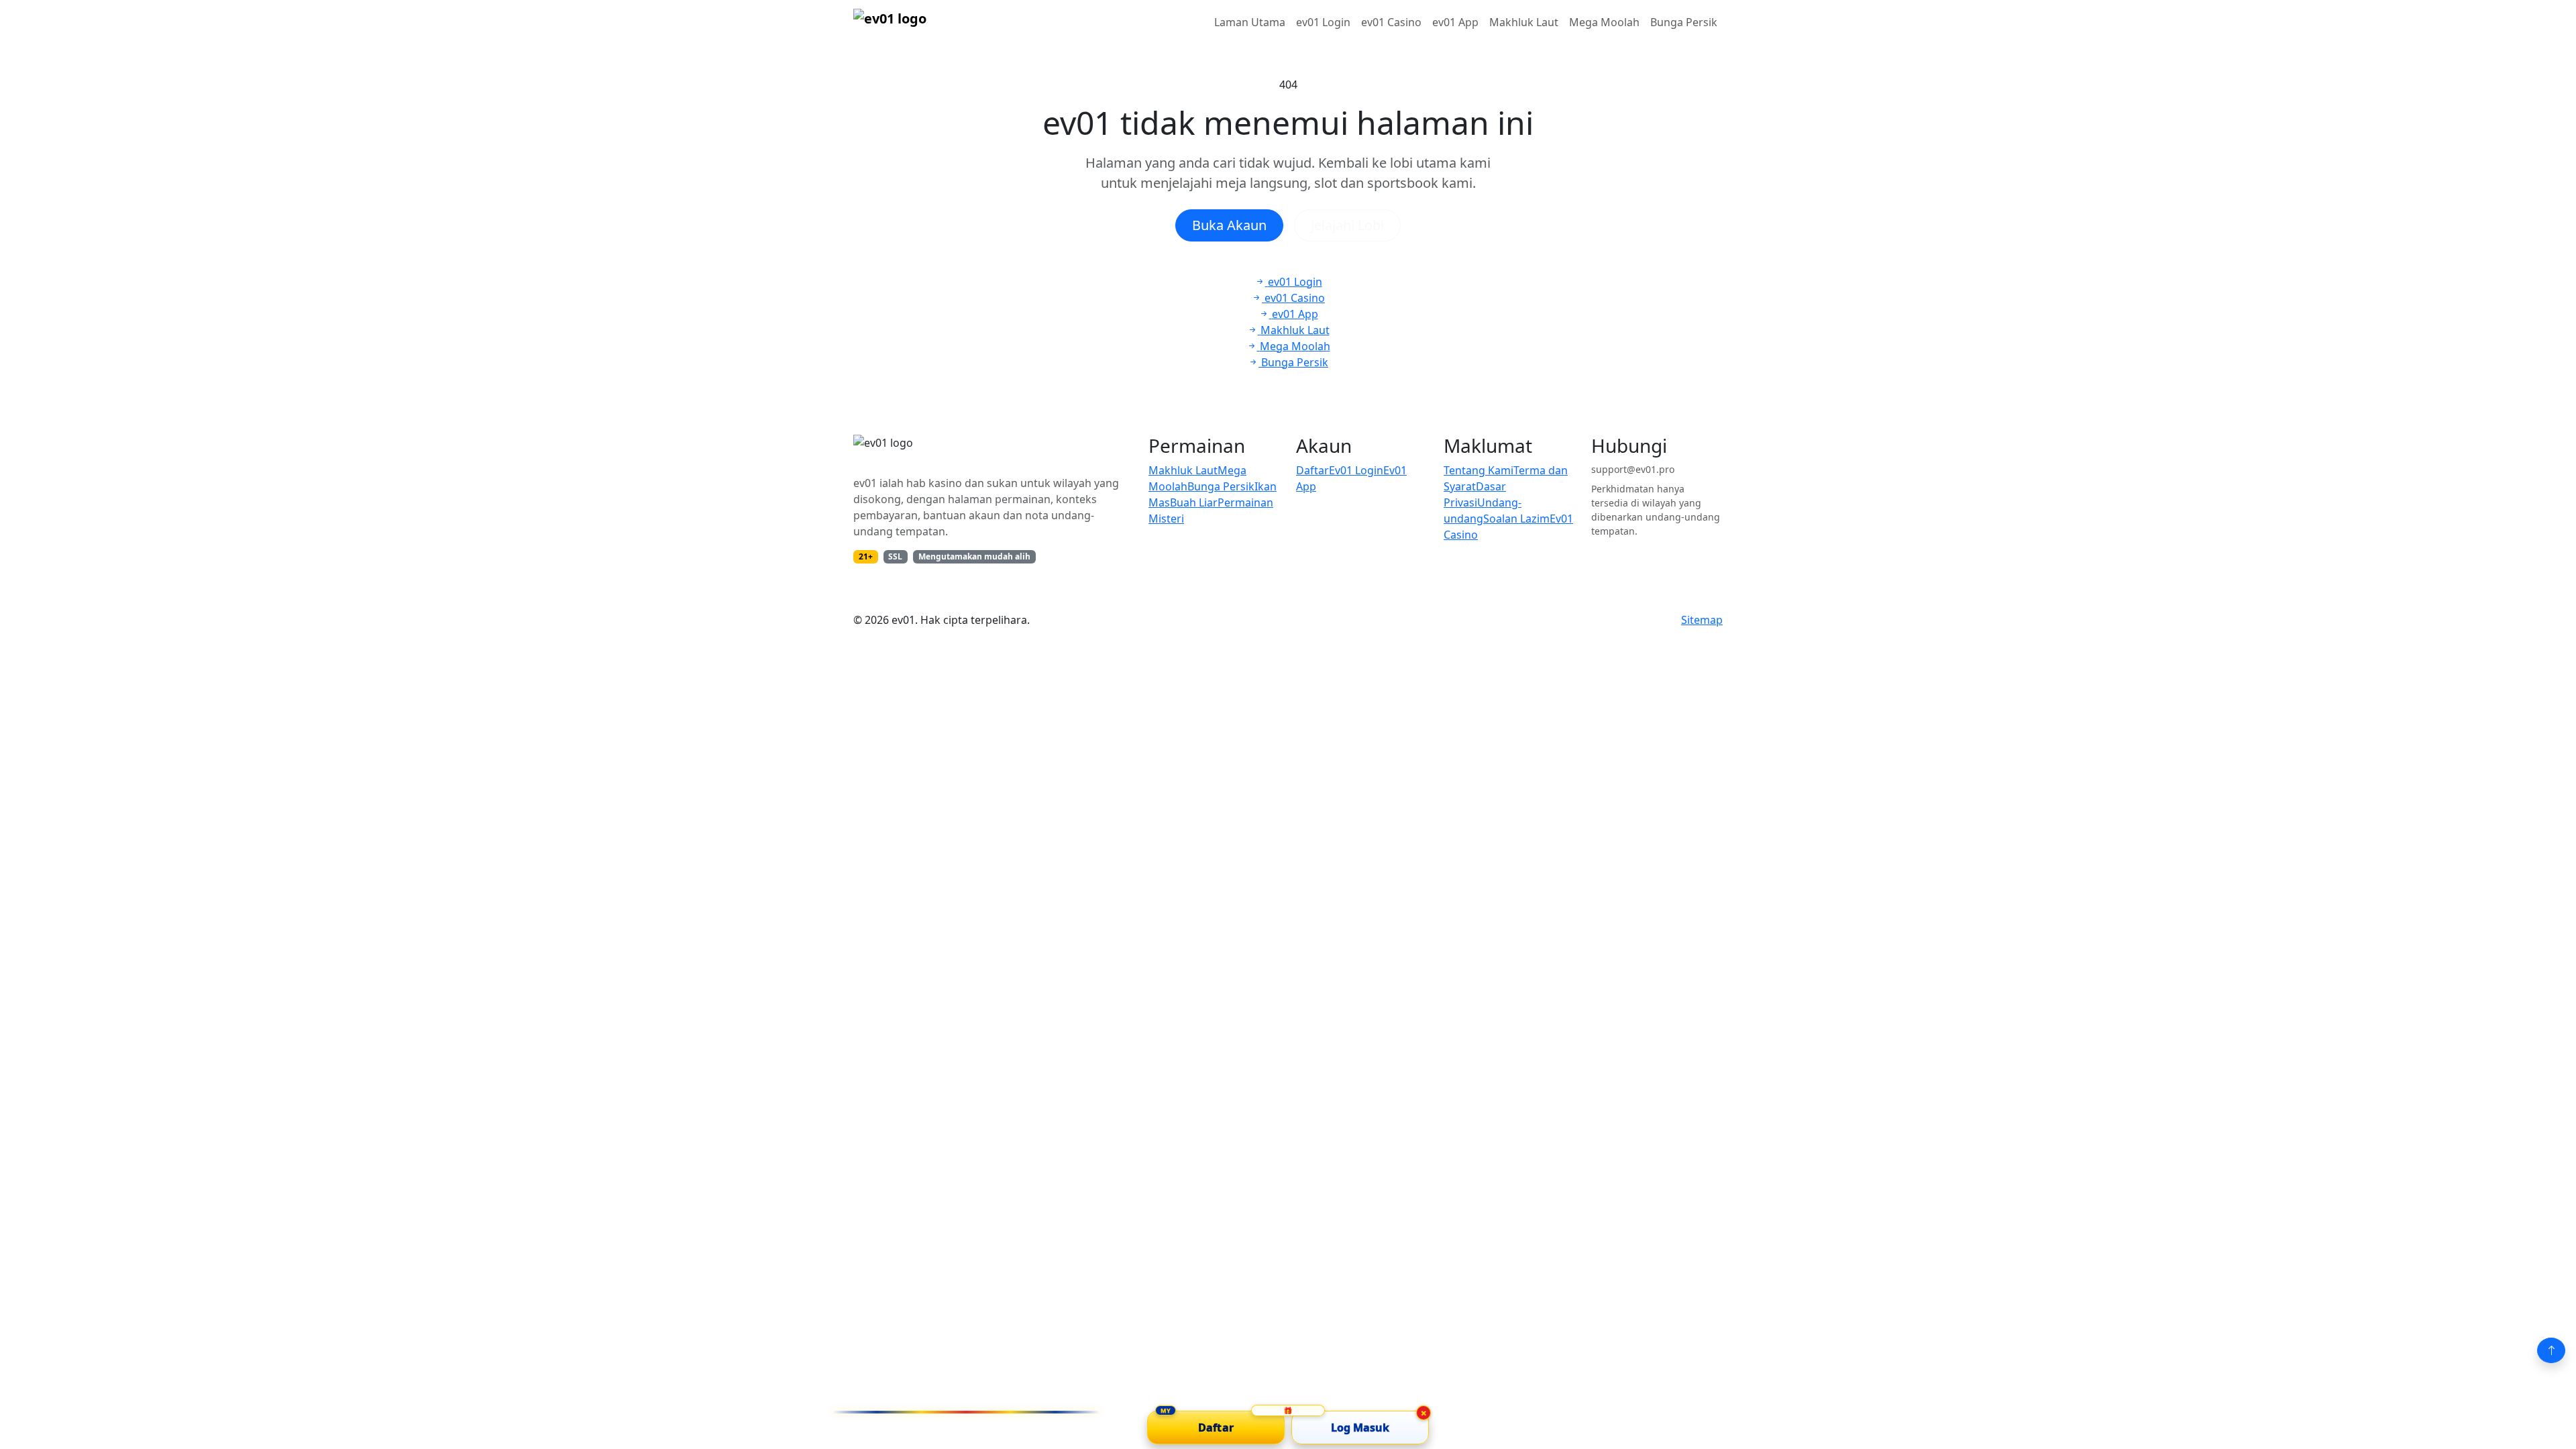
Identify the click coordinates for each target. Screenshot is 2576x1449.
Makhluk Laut (1524, 22)
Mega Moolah (1604, 22)
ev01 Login (1323, 22)
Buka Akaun (1229, 225)
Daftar (1312, 470)
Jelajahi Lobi (1347, 225)
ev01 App (1455, 22)
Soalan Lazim (1516, 519)
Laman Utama (1250, 22)
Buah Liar (1194, 502)
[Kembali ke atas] (2551, 1350)
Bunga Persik (1684, 22)
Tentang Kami (1479, 470)
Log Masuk (1360, 1428)
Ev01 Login (1356, 470)
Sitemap (1702, 620)
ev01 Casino (1391, 22)
